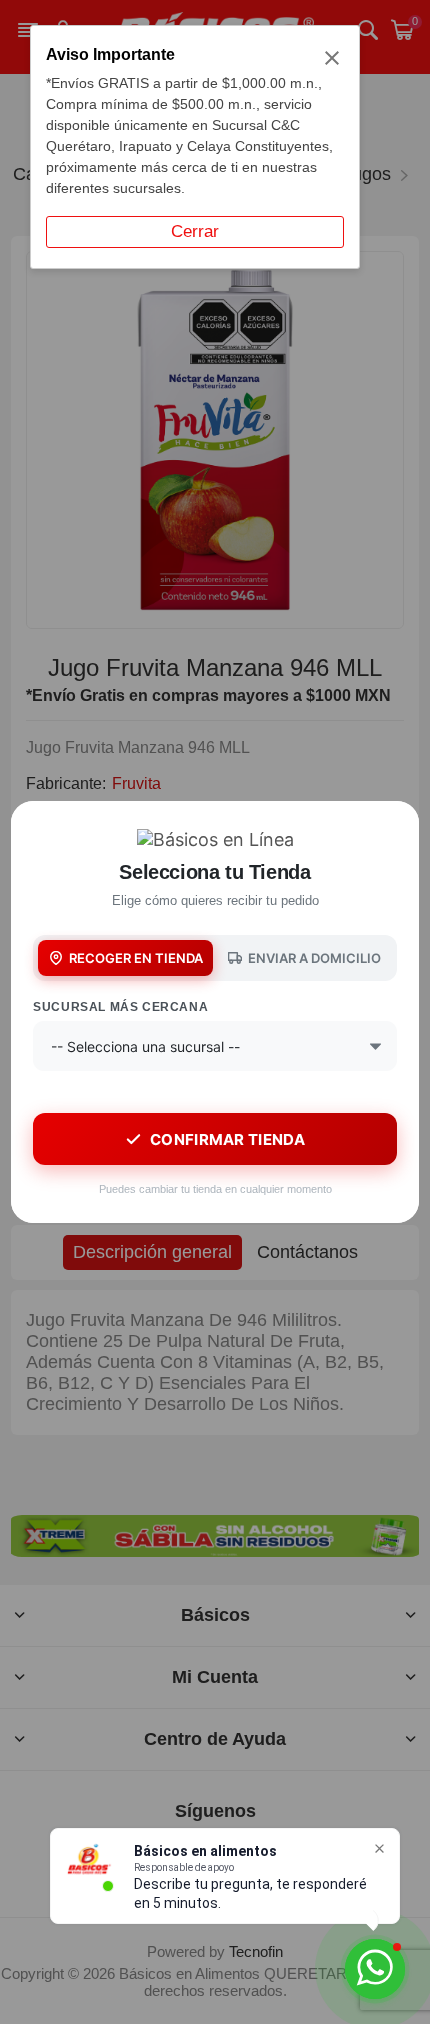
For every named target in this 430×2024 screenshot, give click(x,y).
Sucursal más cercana (120, 1007)
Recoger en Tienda (136, 958)
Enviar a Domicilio (314, 958)
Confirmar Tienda (227, 1139)
